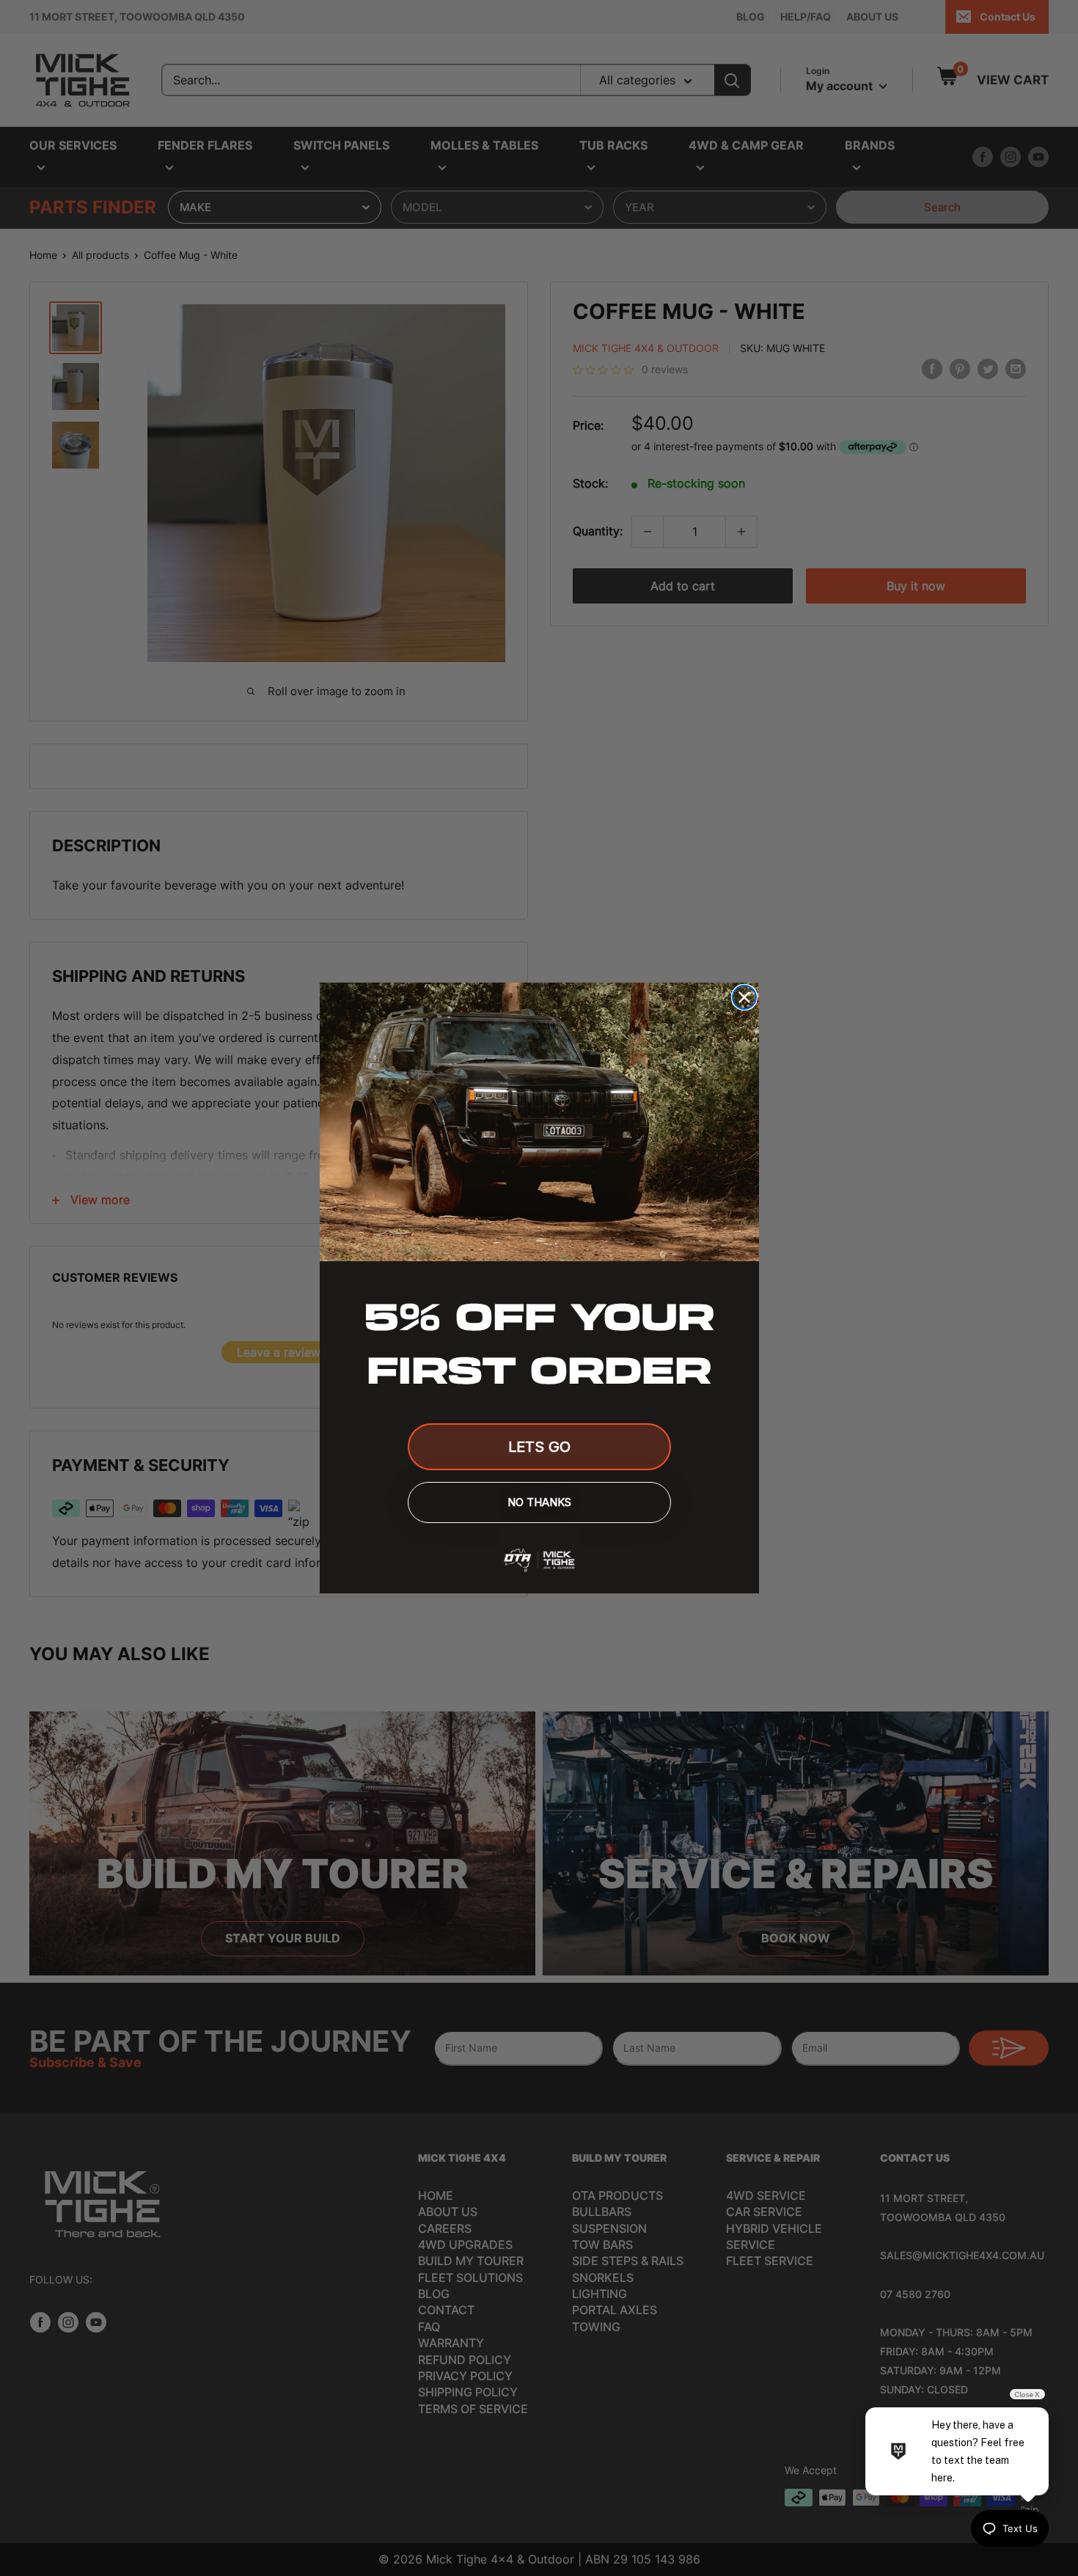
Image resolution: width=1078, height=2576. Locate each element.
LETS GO (539, 1447)
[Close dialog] (744, 997)
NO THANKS (539, 1502)
